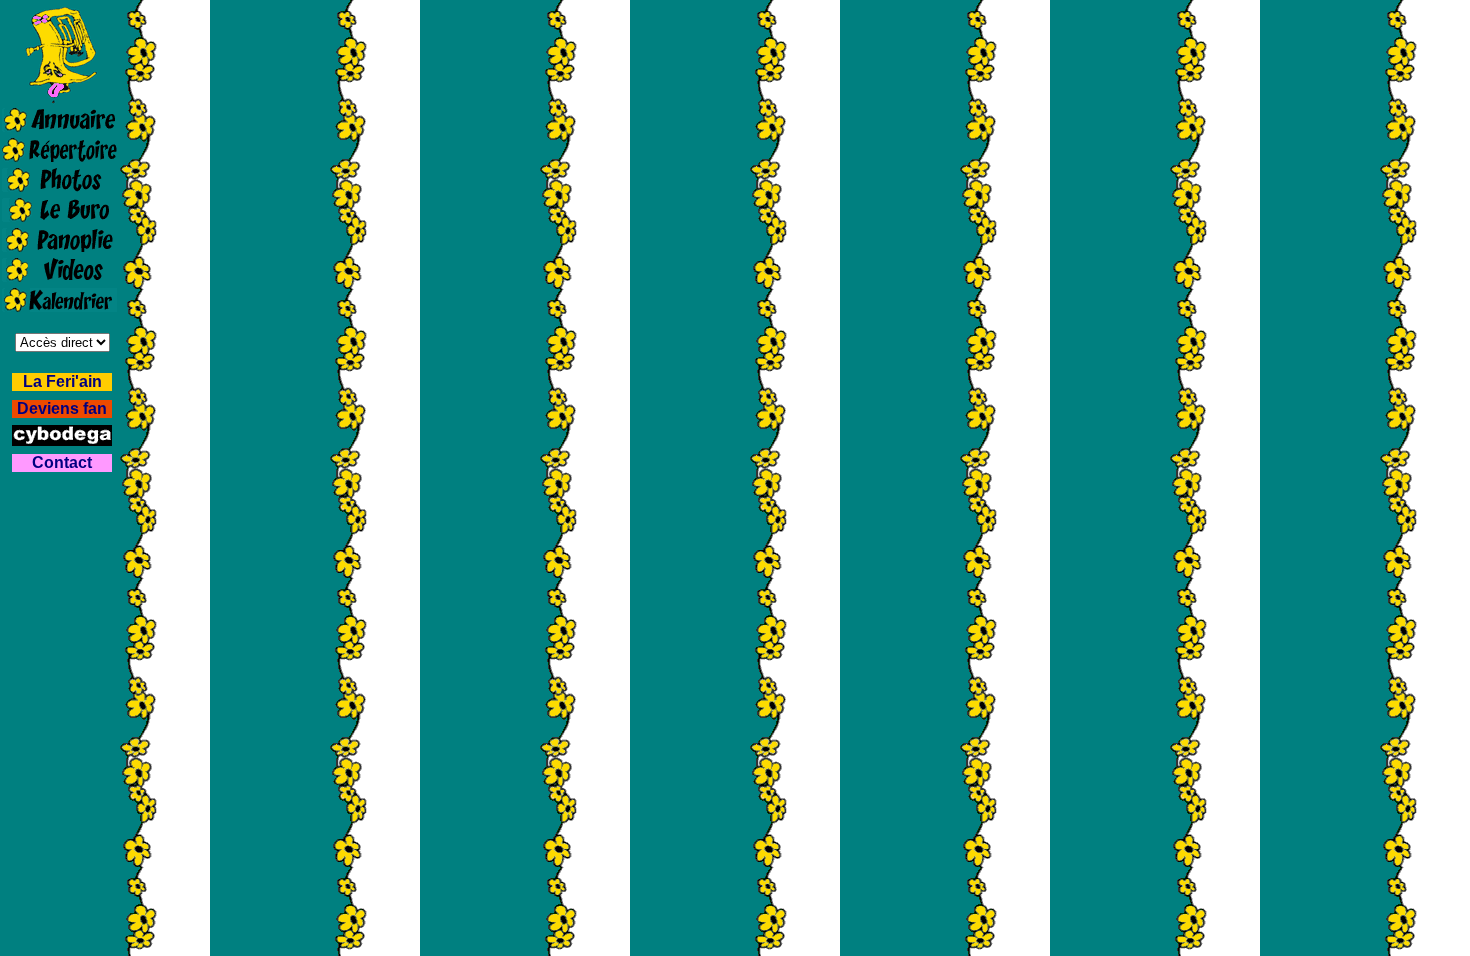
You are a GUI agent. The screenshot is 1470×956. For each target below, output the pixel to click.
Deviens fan (62, 408)
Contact (62, 462)
